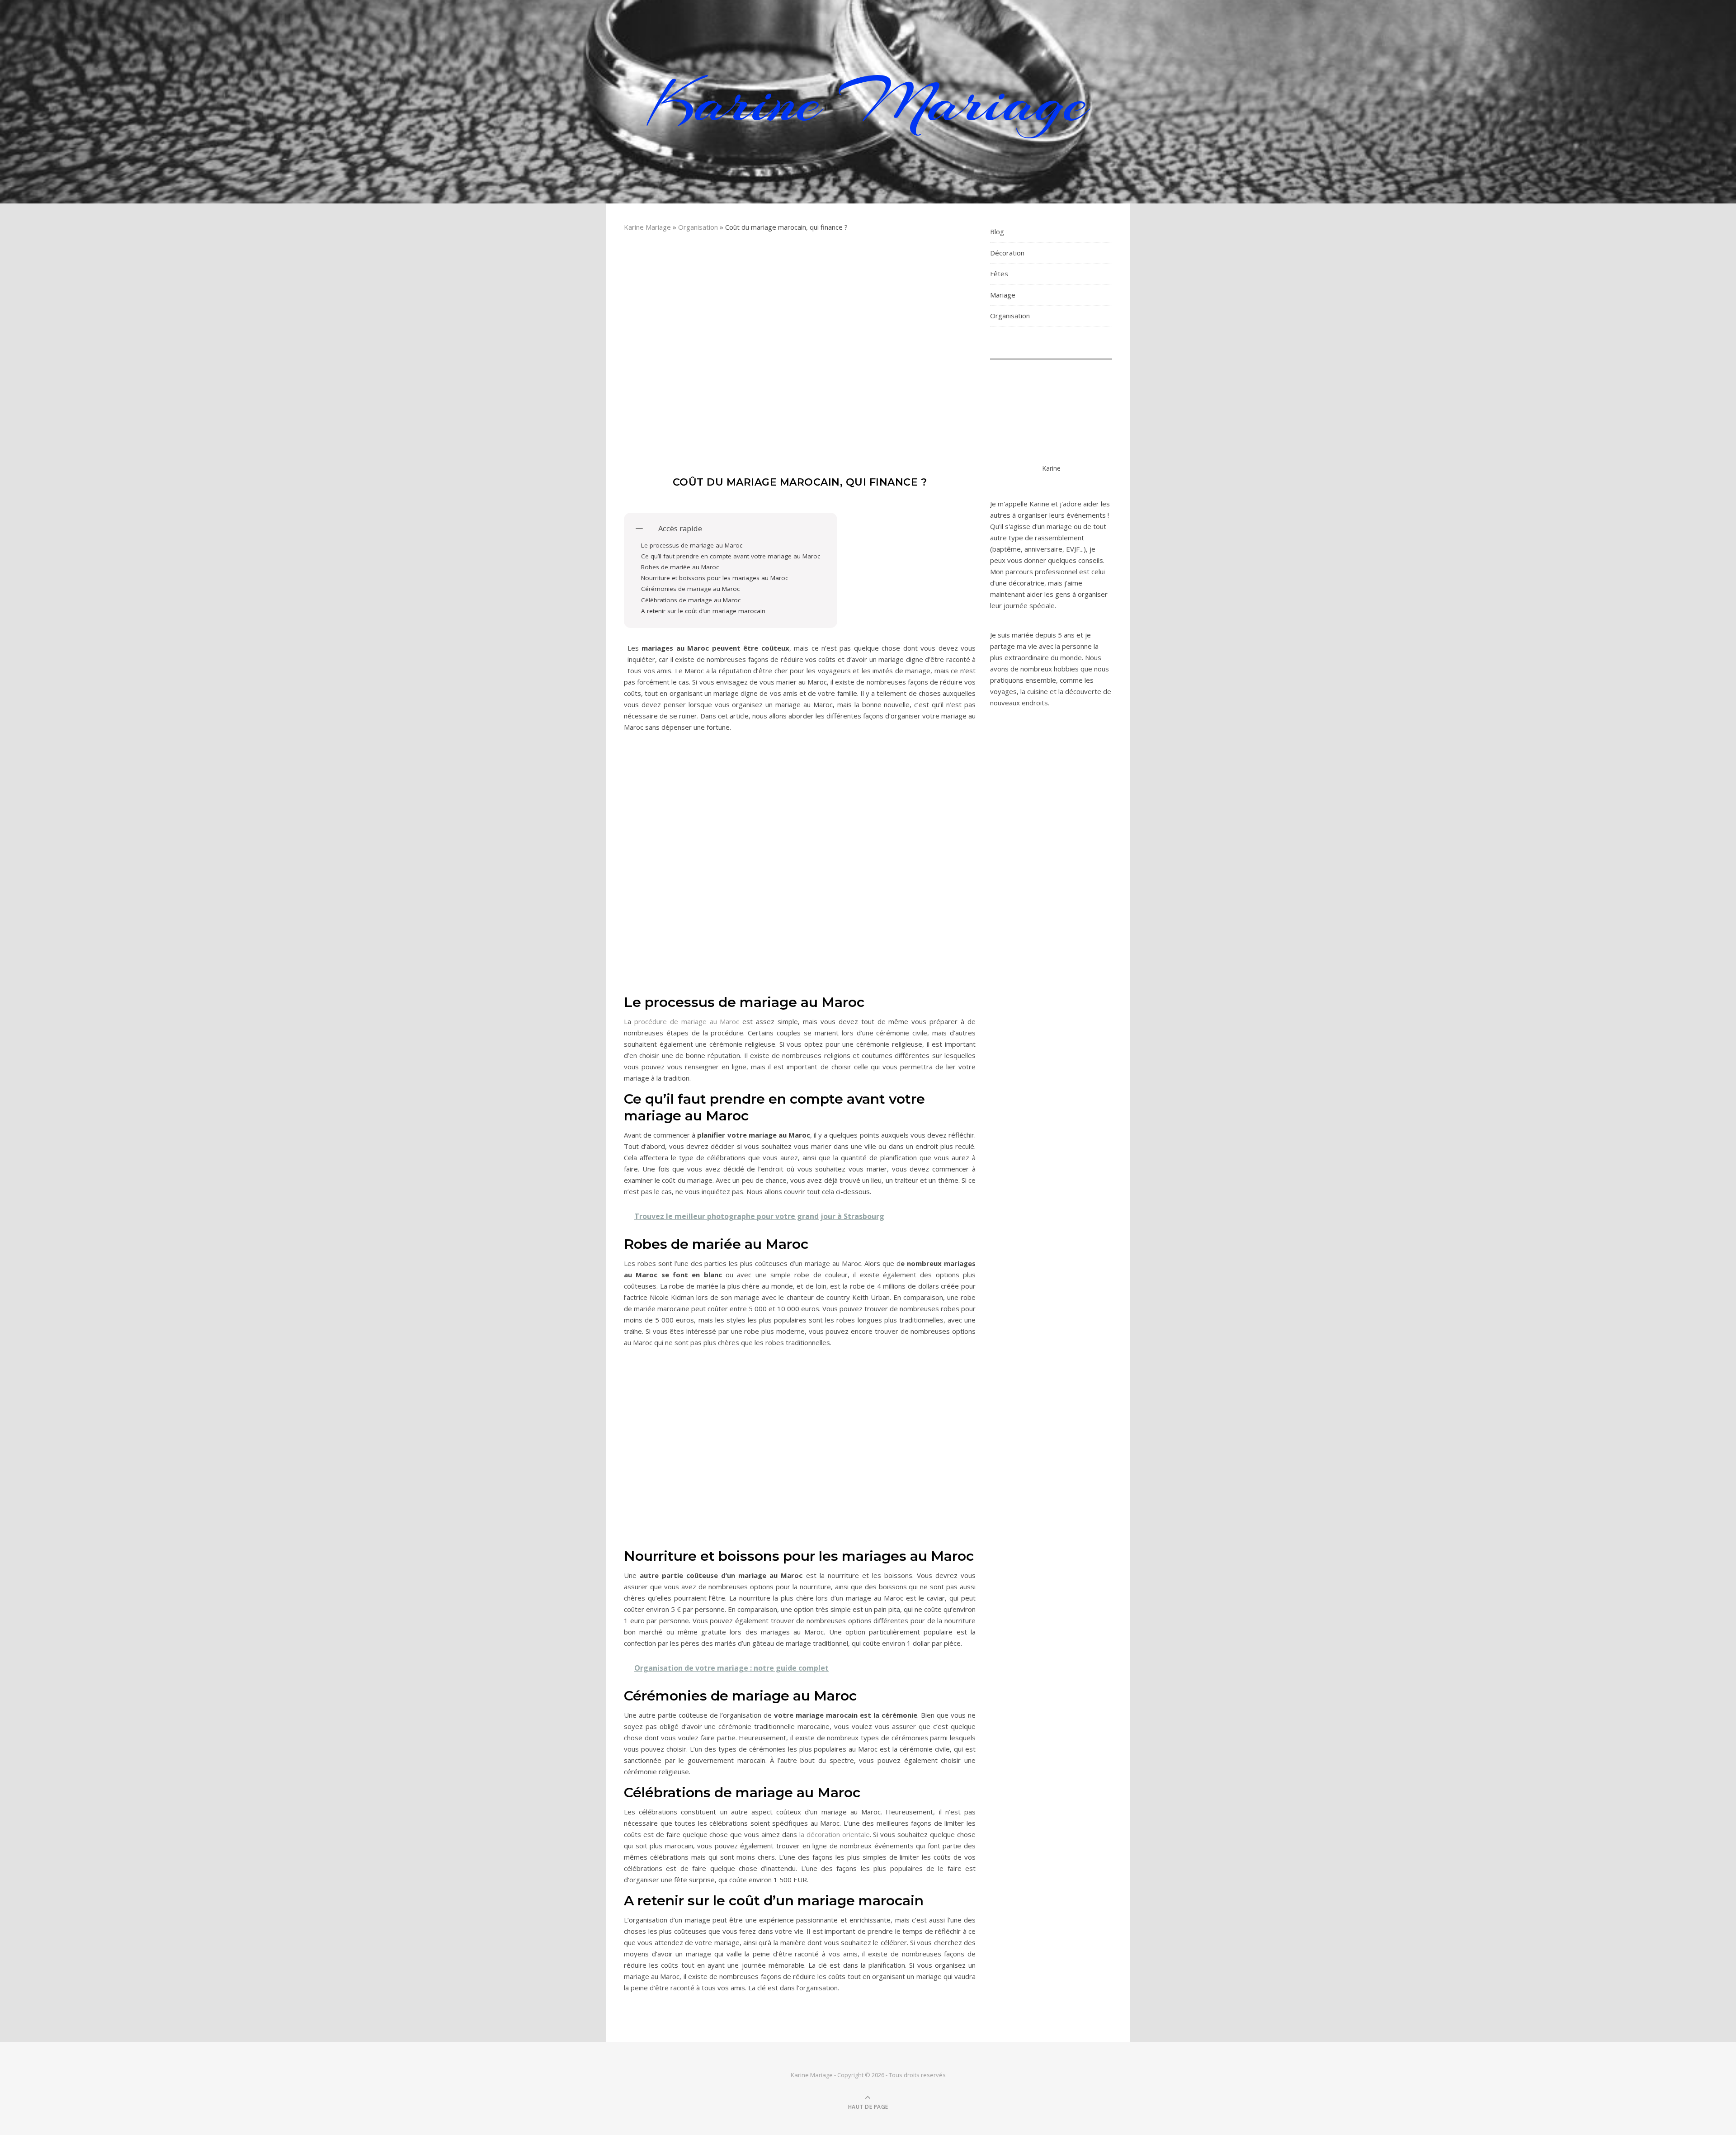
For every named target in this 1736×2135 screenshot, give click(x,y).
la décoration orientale (835, 1834)
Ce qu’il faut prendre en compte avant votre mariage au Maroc (731, 556)
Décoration (1007, 253)
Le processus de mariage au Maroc (692, 545)
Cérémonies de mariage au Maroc (690, 589)
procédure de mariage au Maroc (687, 1021)
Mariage (1003, 295)
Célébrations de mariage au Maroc (691, 600)
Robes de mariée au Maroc (680, 567)
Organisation (698, 227)
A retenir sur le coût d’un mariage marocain (703, 611)
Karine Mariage (868, 102)
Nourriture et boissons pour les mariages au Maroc (715, 578)
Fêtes (999, 274)
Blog (997, 231)
